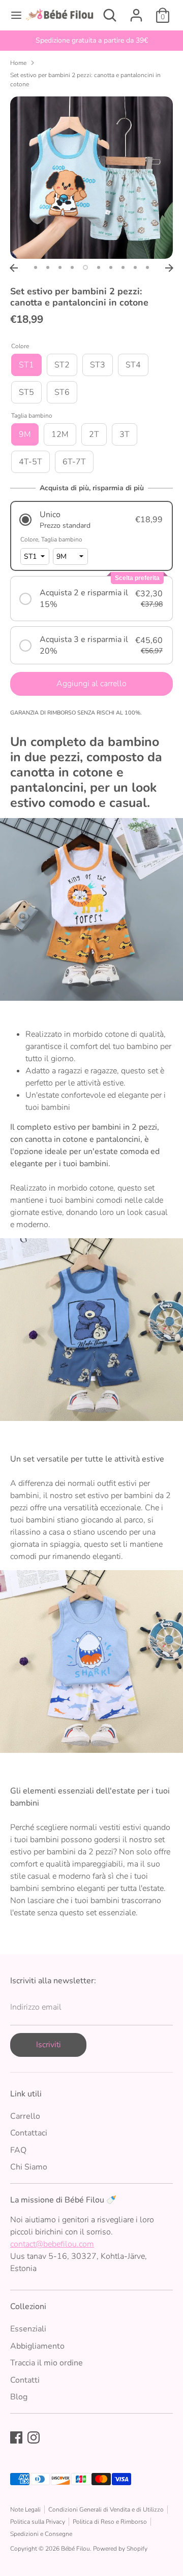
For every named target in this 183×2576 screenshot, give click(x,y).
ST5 (26, 392)
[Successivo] (169, 268)
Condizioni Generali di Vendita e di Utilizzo (106, 2510)
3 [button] (60, 267)
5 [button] (85, 267)
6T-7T (74, 462)
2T (94, 434)
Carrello (25, 2116)
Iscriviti (49, 2045)
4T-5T (30, 462)
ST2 (62, 365)
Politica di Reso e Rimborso (110, 2522)
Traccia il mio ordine (47, 2363)
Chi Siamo (29, 2167)
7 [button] (111, 267)
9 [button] (135, 267)
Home (18, 63)
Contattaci (29, 2133)
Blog (19, 2397)
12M (60, 434)
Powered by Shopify (120, 2549)
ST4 (133, 365)
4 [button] (72, 267)
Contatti (25, 2380)
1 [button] (36, 267)
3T (125, 434)
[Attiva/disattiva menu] (13, 15)
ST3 (98, 365)
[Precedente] (14, 268)
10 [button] (147, 267)
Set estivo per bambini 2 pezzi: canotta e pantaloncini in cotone (85, 80)
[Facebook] (16, 2437)
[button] (91, 520)
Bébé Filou (75, 2549)
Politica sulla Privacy (38, 2522)
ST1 (26, 365)
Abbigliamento (37, 2346)
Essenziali (28, 2329)
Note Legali (25, 2510)
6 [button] (99, 267)
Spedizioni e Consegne (41, 2534)
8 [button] (123, 267)
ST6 (62, 392)
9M (25, 434)
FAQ (18, 2150)
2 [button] (48, 267)
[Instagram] (34, 2437)
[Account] (136, 11)
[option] (91, 41)
